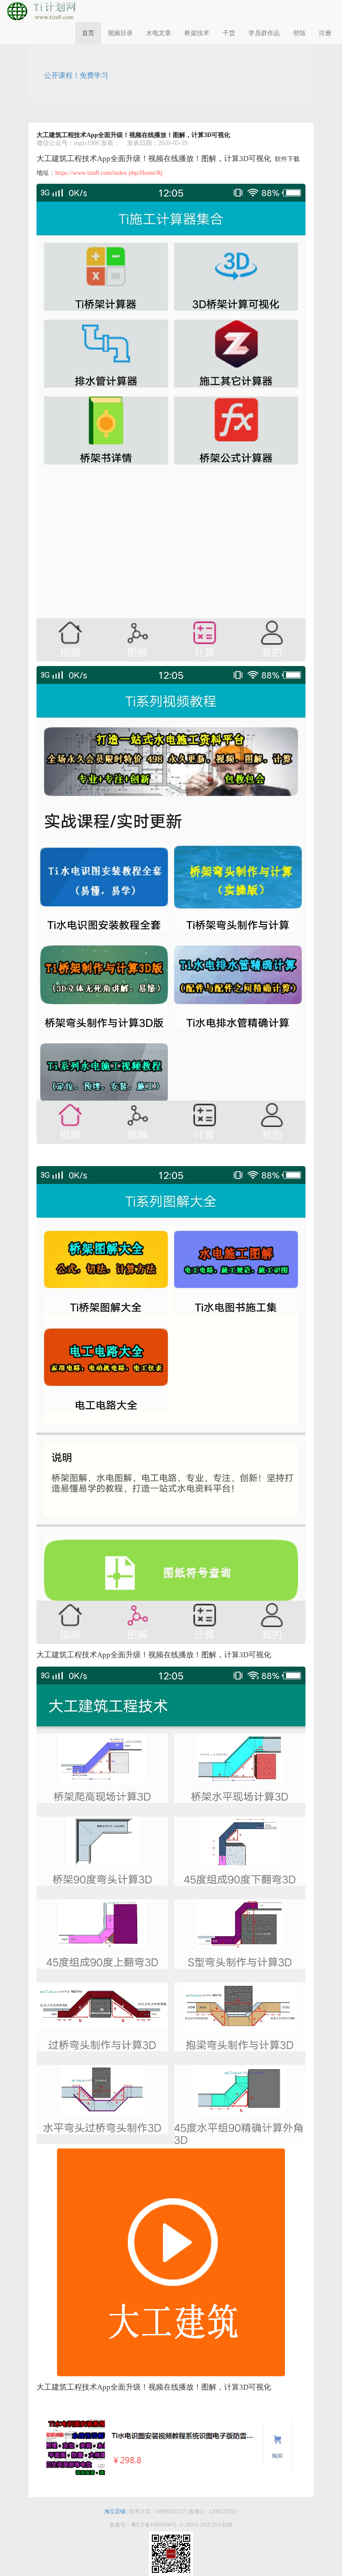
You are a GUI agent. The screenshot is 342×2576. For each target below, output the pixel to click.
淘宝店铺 (116, 2511)
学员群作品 (264, 33)
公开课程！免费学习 (76, 75)
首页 (88, 33)
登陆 (299, 33)
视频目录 (120, 33)
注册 (325, 33)
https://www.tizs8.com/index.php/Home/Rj (109, 173)
